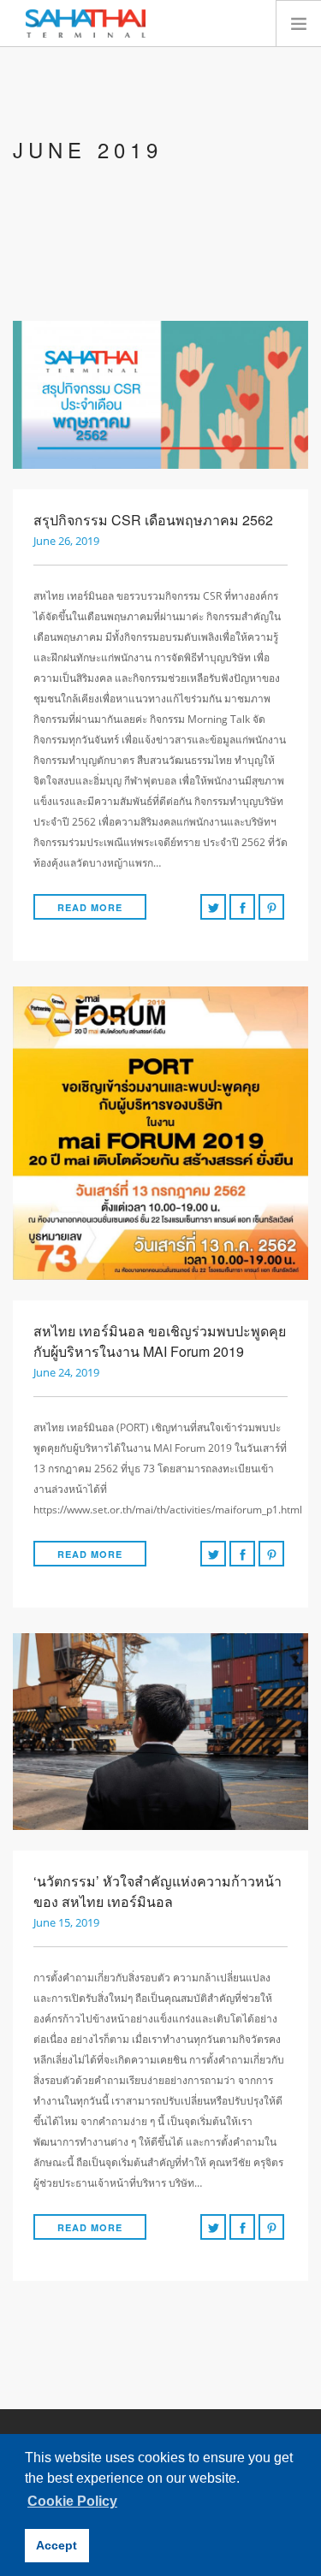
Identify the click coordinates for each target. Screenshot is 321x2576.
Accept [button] (56, 2545)
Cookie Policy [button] (72, 2501)
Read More (90, 907)
